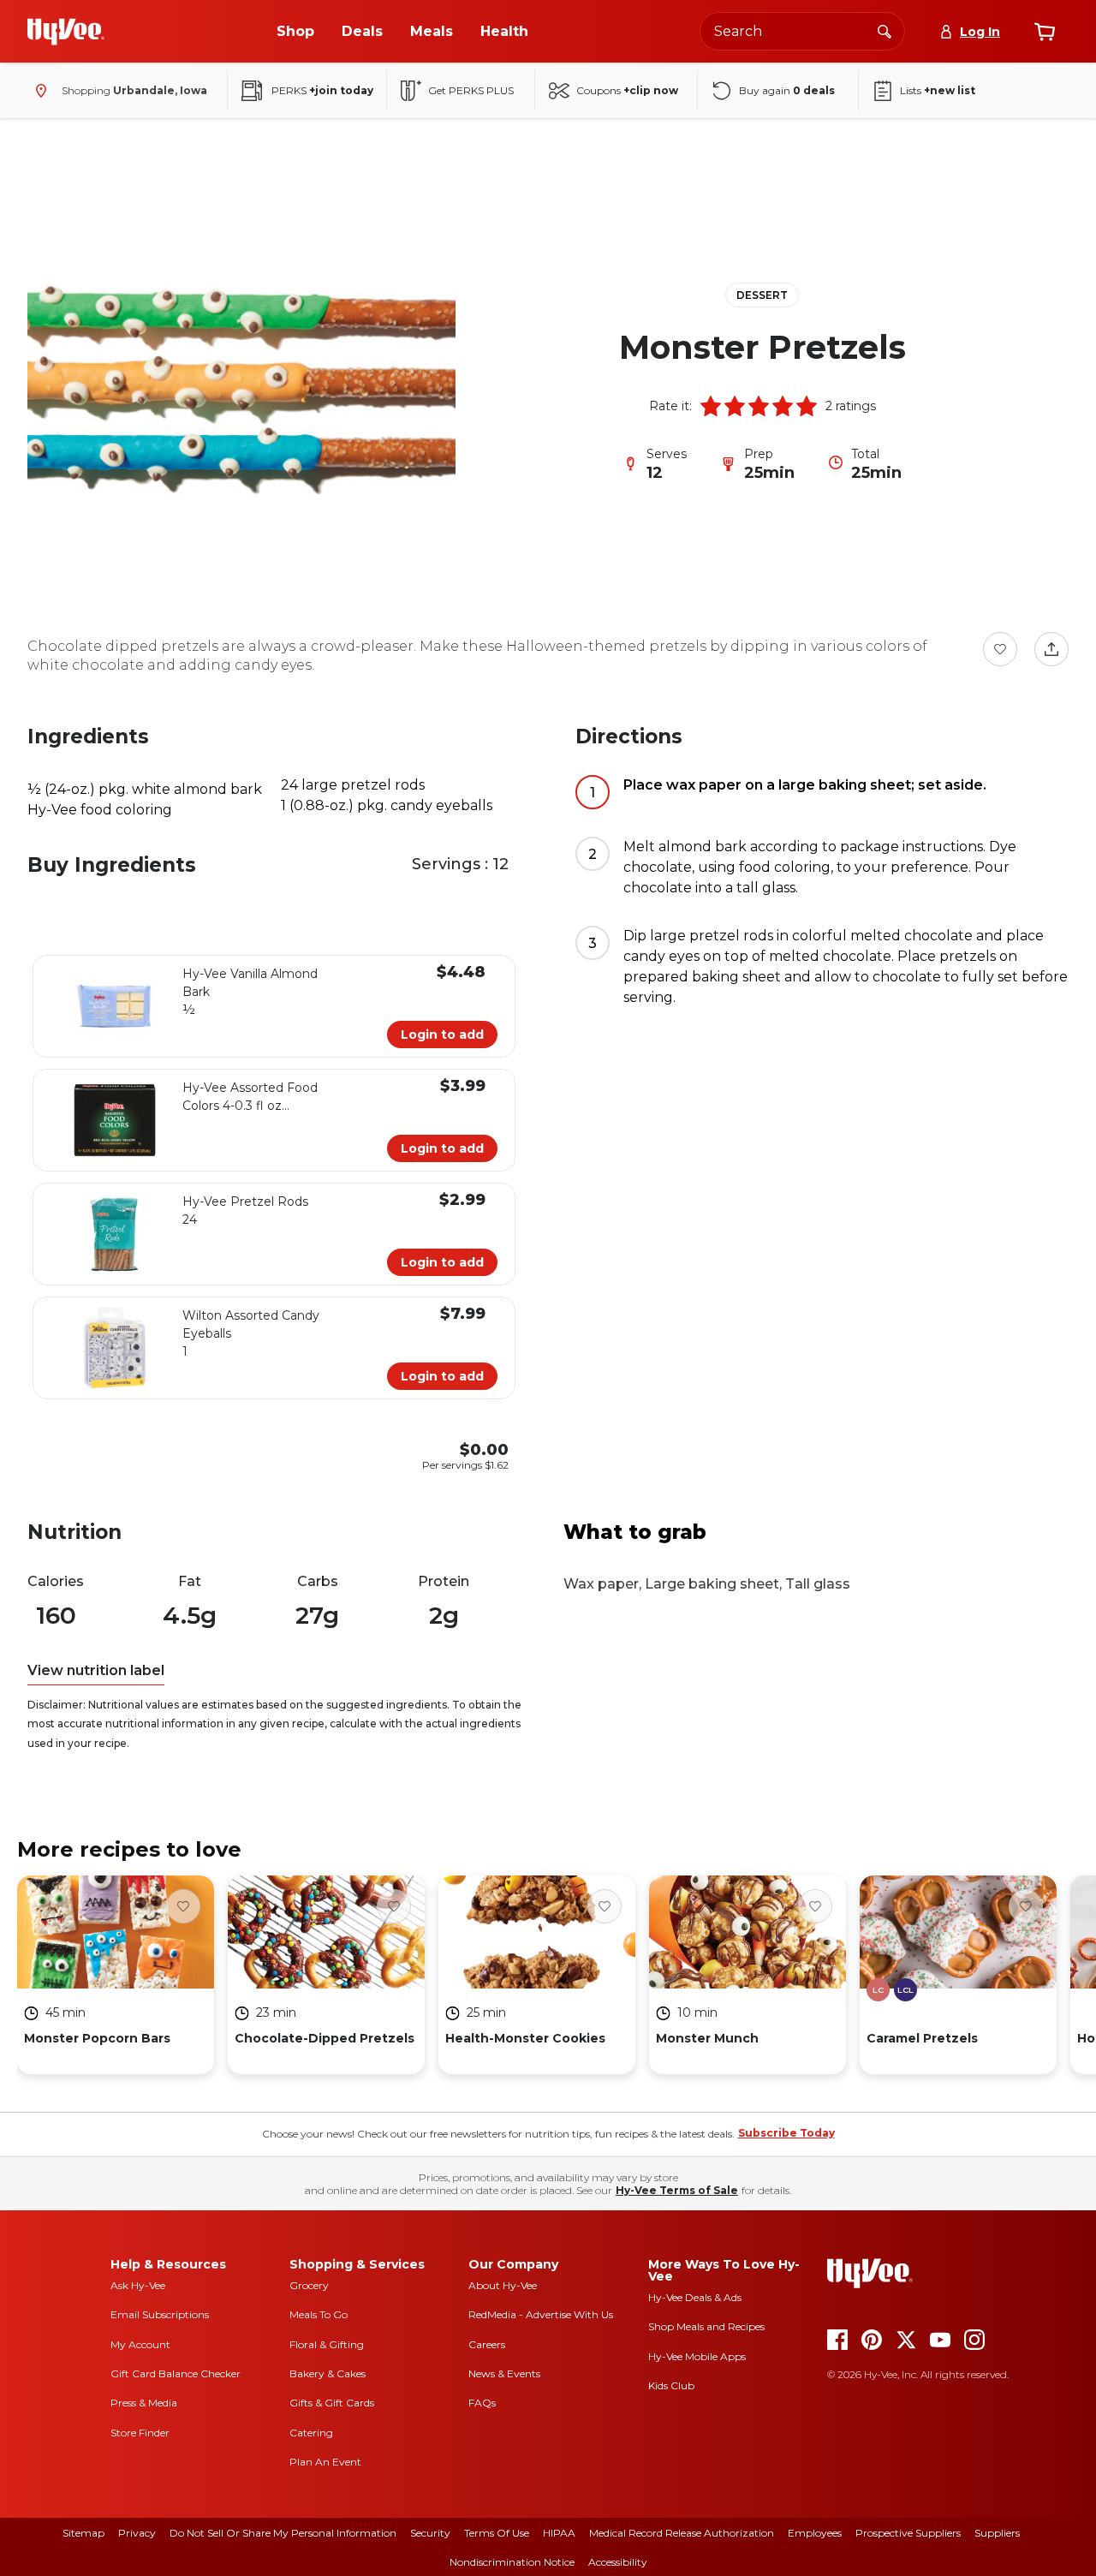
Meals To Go (319, 2314)
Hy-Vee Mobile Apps (697, 2356)
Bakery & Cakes (328, 2373)
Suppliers (997, 2533)
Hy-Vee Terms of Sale (677, 2190)
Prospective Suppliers (908, 2533)
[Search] (885, 31)
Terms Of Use (497, 2533)
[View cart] (1045, 32)
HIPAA (559, 2533)
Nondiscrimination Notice (512, 2562)
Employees (815, 2533)
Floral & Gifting (327, 2344)
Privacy (137, 2533)
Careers (487, 2344)
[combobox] (802, 31)
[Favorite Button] (1000, 649)
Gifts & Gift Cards (332, 2403)
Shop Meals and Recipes (706, 2326)
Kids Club (671, 2385)
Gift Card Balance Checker (176, 2373)
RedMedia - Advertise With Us (541, 2314)
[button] (711, 406)
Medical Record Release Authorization (682, 2533)
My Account (140, 2344)
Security (430, 2533)
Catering (311, 2433)
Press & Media (144, 2403)
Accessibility (618, 2562)
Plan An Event (325, 2462)
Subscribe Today (786, 2133)
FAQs (482, 2403)
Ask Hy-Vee (138, 2285)
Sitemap (83, 2533)
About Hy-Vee (503, 2285)
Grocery (309, 2285)
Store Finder (140, 2433)
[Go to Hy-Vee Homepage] (66, 32)
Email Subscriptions (160, 2314)
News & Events (504, 2373)
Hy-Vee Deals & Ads (695, 2297)
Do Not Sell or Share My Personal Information (283, 2533)
